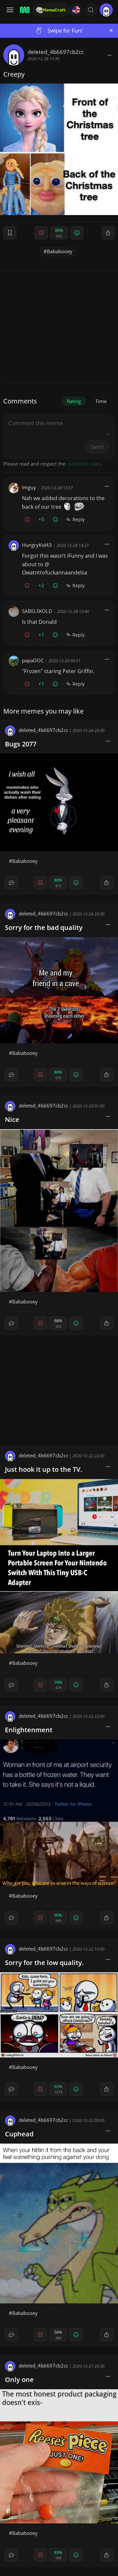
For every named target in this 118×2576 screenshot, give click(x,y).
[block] (109, 55)
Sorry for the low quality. (44, 1963)
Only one (19, 2380)
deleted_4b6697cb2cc (56, 52)
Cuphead (19, 2134)
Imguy (29, 487)
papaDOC (33, 660)
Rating (74, 401)
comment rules (84, 464)
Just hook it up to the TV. (44, 1469)
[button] (91, 10)
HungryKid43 (37, 545)
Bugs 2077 (21, 744)
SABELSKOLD (37, 611)
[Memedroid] (24, 10)
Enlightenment (29, 1730)
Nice (12, 1119)
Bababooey (60, 251)
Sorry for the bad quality (44, 927)
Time (101, 401)
